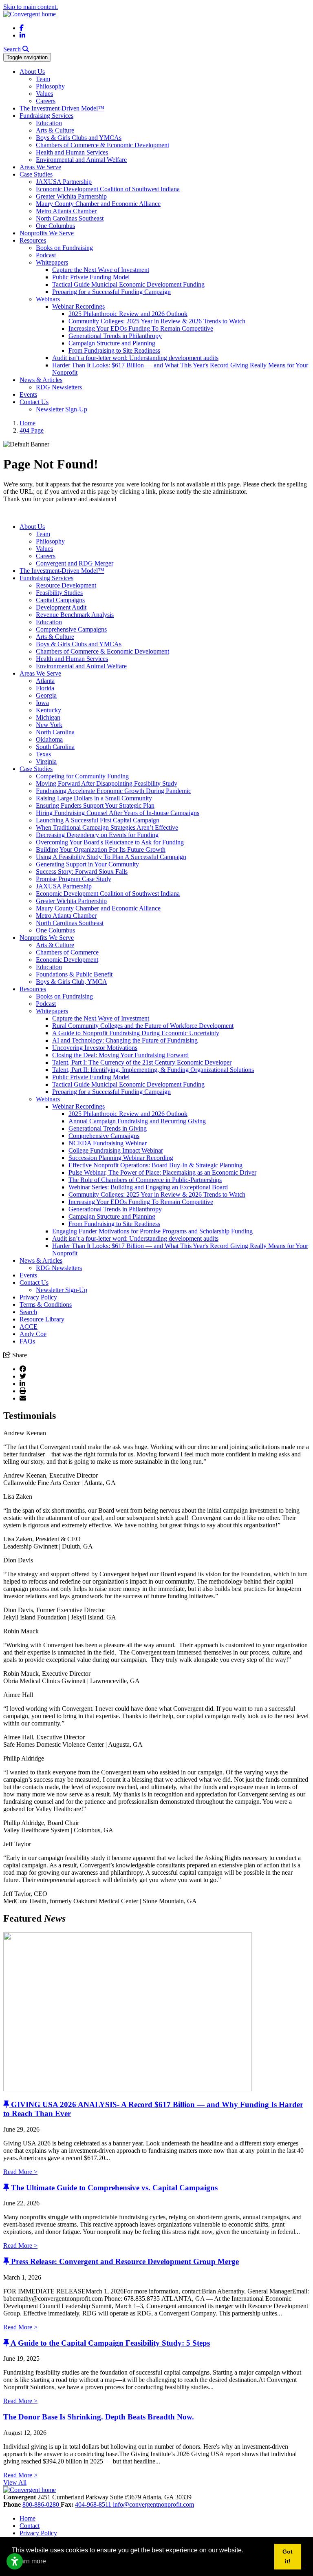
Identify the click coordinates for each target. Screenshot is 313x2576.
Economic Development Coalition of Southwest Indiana (108, 189)
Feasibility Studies (59, 593)
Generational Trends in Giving (108, 1128)
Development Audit (61, 607)
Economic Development (67, 960)
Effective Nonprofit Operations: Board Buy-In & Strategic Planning (155, 1165)
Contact (30, 2526)
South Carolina (55, 747)
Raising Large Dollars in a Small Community (94, 798)
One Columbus (55, 226)
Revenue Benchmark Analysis (75, 615)
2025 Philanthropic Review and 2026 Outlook (128, 314)
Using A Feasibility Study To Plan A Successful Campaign (111, 857)
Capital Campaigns (60, 600)
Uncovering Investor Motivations (95, 1048)
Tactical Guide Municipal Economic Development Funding (128, 284)
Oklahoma (49, 739)
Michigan (48, 717)
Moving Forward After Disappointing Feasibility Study (107, 783)
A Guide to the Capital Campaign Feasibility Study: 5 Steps (110, 2343)
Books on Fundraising (64, 248)
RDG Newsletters (59, 387)
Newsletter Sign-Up (62, 409)
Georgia (46, 695)
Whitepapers (52, 262)
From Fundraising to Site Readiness (114, 350)
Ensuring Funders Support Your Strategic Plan (95, 805)
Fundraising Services (46, 116)
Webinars (48, 299)
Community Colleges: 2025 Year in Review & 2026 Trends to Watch (157, 321)
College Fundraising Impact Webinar (116, 1150)
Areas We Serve (40, 167)
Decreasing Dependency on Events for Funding (97, 835)
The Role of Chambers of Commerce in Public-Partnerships (145, 1180)
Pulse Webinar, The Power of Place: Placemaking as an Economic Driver (162, 1172)
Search (28, 1312)
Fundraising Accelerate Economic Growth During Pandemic (114, 791)
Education (49, 123)
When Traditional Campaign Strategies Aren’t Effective (107, 827)
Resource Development (66, 585)
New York (49, 725)
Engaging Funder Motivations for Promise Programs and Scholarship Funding (152, 1231)
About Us (32, 72)
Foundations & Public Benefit (74, 974)
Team (43, 79)
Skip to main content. (31, 7)
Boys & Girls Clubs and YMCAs (79, 138)
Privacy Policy (38, 1297)
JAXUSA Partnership (64, 182)
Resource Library (42, 1319)
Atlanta (45, 681)
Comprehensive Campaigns (71, 629)
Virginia (46, 761)
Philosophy (50, 86)
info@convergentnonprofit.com (153, 2504)
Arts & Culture (55, 130)
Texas (43, 754)
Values (44, 94)
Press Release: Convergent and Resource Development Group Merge (125, 2261)
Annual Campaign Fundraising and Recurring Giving (137, 1121)
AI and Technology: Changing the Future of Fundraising (125, 1040)
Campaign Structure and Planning (112, 343)
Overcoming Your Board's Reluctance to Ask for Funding (110, 842)
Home (28, 2518)
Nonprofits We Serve (47, 233)
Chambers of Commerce (67, 952)
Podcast (46, 255)
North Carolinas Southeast (70, 218)
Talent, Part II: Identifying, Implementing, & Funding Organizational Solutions (153, 1070)
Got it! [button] (288, 2556)
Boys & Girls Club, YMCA (72, 982)
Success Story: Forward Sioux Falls (82, 872)
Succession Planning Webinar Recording (121, 1158)
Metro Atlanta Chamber (66, 211)
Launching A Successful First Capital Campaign (98, 820)
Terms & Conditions (46, 1305)
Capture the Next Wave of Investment (101, 270)
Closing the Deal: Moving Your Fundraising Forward (120, 1055)
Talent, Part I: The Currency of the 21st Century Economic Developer (142, 1062)
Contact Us (34, 402)
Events (28, 394)
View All (15, 2482)
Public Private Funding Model (91, 277)
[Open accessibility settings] (15, 2561)
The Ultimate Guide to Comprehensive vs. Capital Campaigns (114, 2188)
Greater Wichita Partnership (71, 196)
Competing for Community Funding (82, 776)
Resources (33, 240)
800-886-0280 (42, 2504)
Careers (46, 101)
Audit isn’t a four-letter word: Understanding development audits (135, 358)
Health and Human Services (72, 152)
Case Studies (36, 174)
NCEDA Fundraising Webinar (108, 1143)
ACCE (29, 1327)
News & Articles (41, 380)
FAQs (27, 1341)
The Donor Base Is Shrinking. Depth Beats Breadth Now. (99, 2417)
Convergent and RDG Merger (75, 563)
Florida (45, 688)
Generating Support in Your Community (87, 864)
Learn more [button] (30, 2561)
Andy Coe (33, 1334)
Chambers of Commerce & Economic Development (102, 145)
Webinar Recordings (78, 306)
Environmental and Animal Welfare (81, 160)
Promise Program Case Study (74, 879)
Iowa (42, 703)
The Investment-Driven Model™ (62, 108)
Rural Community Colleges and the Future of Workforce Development (143, 1026)
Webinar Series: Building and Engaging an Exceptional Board (148, 1187)
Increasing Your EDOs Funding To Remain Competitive (141, 328)
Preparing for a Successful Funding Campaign (111, 292)
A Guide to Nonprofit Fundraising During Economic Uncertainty (136, 1033)
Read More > (20, 2172)
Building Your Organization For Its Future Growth (101, 849)
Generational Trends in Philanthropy (115, 336)
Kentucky (48, 710)
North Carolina (55, 732)
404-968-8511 (94, 2504)
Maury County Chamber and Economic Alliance (98, 204)
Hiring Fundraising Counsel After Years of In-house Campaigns (118, 813)
